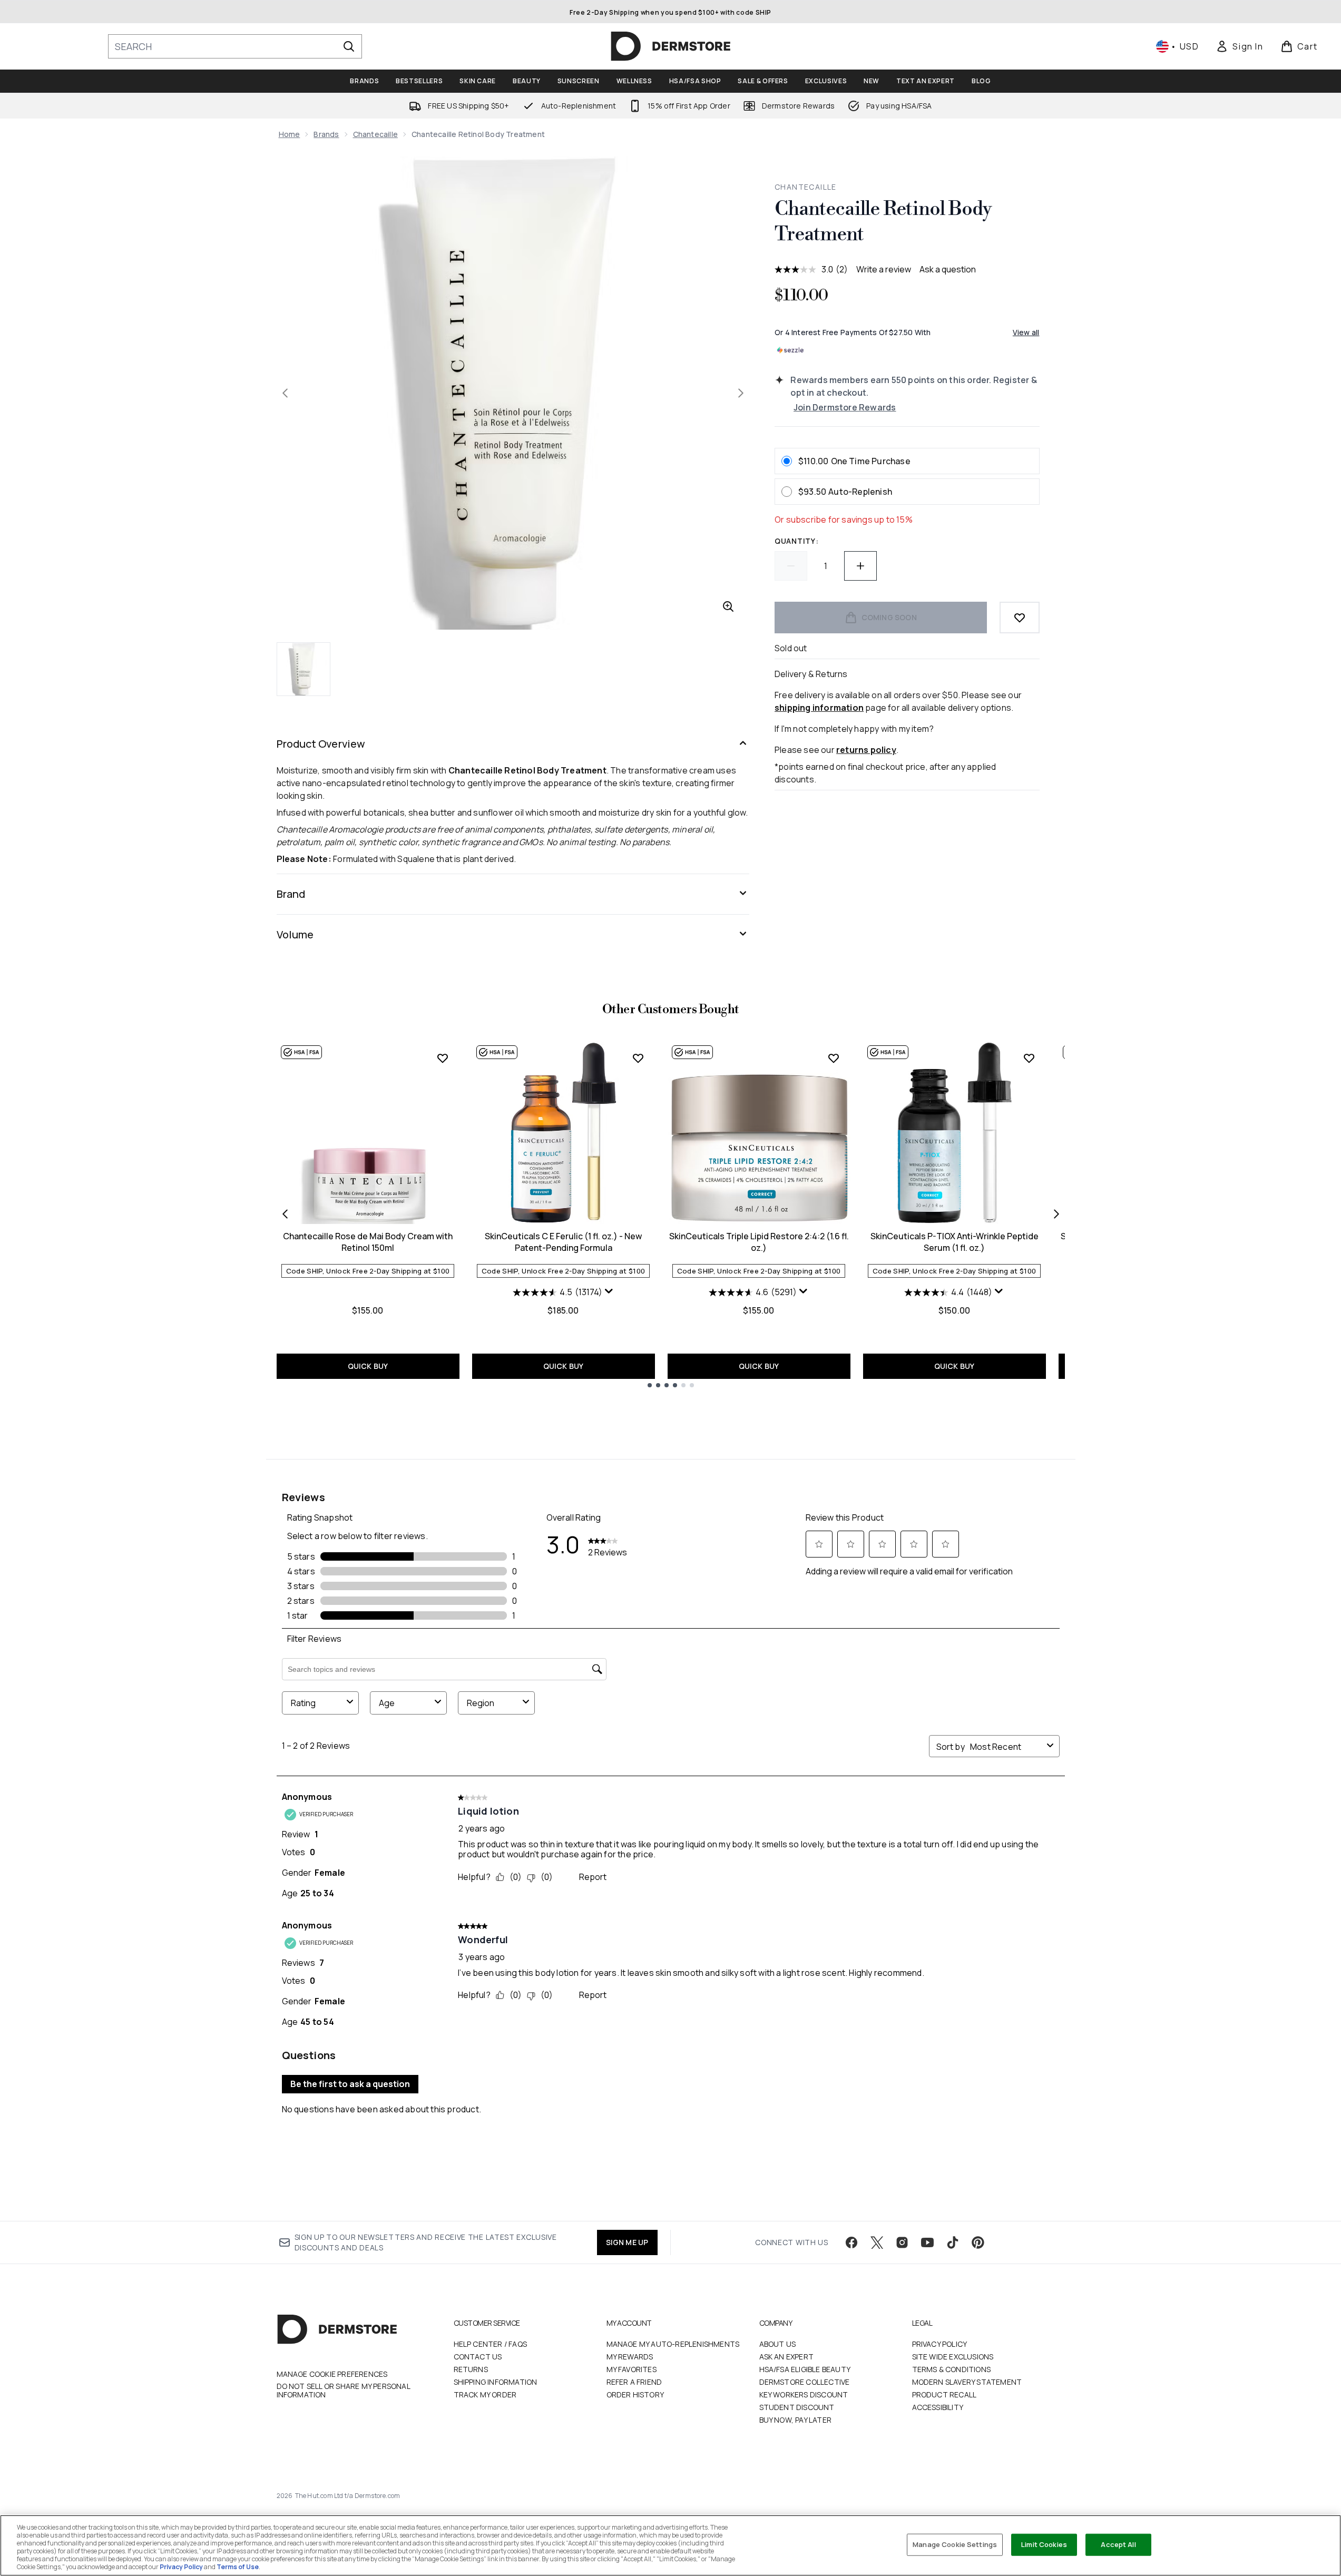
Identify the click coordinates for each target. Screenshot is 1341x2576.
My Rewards (630, 2357)
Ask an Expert (787, 2357)
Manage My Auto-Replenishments (673, 2344)
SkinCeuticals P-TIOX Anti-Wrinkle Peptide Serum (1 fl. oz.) (955, 1242)
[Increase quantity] (860, 566)
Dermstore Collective (805, 2382)
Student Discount (797, 2407)
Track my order (485, 2394)
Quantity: (796, 541)
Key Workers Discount (804, 2394)
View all (1026, 332)
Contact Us (478, 2357)
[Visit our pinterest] (978, 2242)
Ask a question (948, 269)
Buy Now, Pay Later (796, 2420)
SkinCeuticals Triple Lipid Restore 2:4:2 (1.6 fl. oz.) (759, 1242)
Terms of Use (238, 2567)
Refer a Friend (634, 2382)
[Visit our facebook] (851, 2242)
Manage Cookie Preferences (332, 2374)
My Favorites (632, 2369)
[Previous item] (285, 1214)
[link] (1239, 46)
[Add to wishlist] (1020, 618)
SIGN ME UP (627, 2242)
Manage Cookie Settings (955, 2544)
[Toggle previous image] (285, 393)
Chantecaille (375, 134)
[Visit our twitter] (877, 2242)
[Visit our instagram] (902, 2242)
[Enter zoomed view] (728, 606)
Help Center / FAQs (491, 2344)
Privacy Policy (940, 2344)
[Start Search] (349, 46)
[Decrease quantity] (791, 566)
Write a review (884, 269)
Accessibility (938, 2407)
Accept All (1118, 2544)
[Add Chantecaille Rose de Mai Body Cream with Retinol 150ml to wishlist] (443, 1058)
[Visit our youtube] (927, 2242)
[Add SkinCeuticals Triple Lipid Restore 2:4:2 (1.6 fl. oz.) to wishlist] (834, 1058)
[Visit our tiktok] (953, 2242)
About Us (778, 2344)
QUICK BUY (368, 1366)
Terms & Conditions (952, 2369)
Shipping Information (496, 2382)
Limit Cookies (1044, 2544)
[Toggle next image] (741, 393)
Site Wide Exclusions (953, 2357)
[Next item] (1056, 1214)
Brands (326, 134)
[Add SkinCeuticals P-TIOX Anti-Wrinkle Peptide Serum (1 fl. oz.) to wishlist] (1029, 1058)
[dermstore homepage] (671, 46)
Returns (471, 2369)
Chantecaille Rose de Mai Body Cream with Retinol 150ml (368, 1242)
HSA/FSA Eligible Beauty (805, 2369)
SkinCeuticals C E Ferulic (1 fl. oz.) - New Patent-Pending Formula (563, 1242)
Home (290, 134)
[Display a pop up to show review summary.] (609, 1291)
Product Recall (944, 2394)
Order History (635, 2394)
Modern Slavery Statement (967, 2382)
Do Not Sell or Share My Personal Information (343, 2391)
